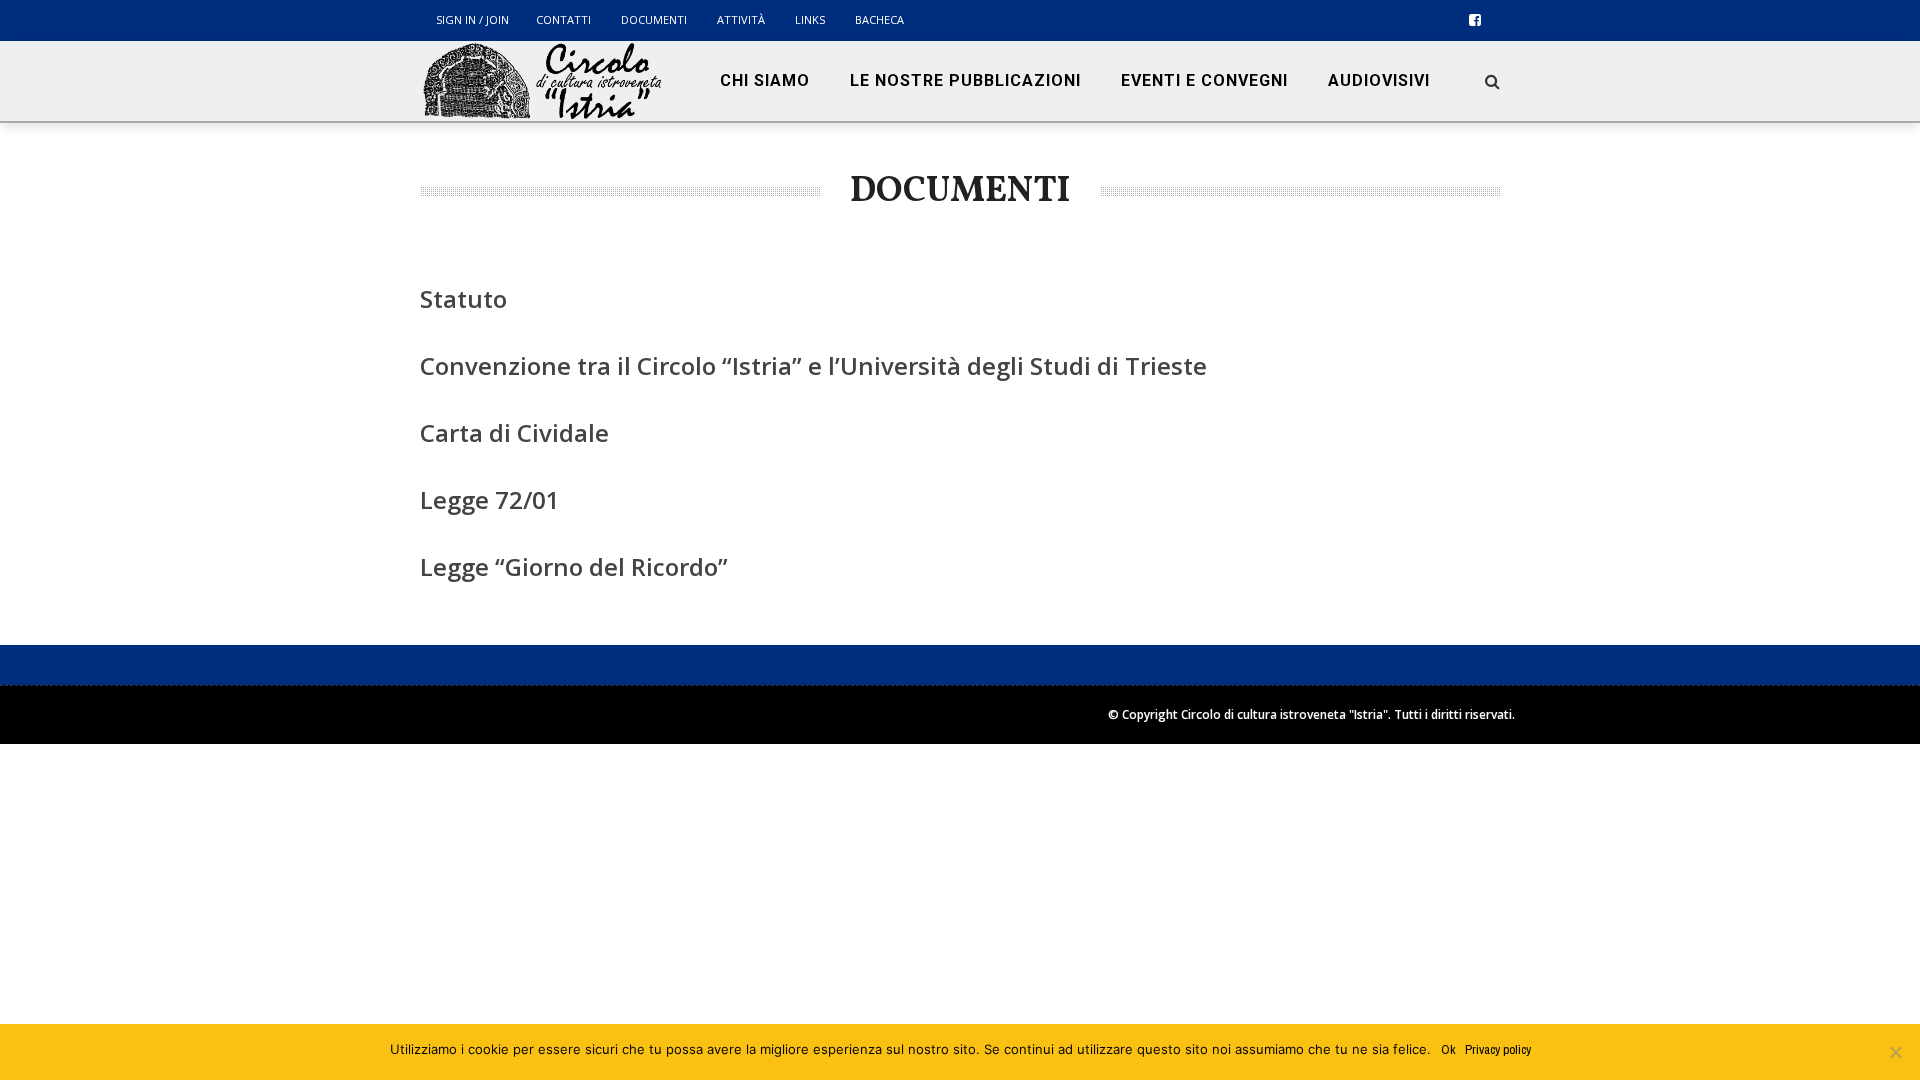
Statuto (463, 298)
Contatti (563, 19)
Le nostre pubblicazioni (965, 80)
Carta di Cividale (514, 432)
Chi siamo (765, 80)
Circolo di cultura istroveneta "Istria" (1284, 714)
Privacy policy (1498, 1049)
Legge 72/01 (490, 499)
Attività (741, 19)
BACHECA (879, 19)
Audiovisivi (1379, 80)
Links (810, 19)
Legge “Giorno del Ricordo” (574, 566)
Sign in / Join (472, 19)
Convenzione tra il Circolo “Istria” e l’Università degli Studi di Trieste (813, 365)
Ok (1448, 1049)
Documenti (654, 19)
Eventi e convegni (1204, 80)
